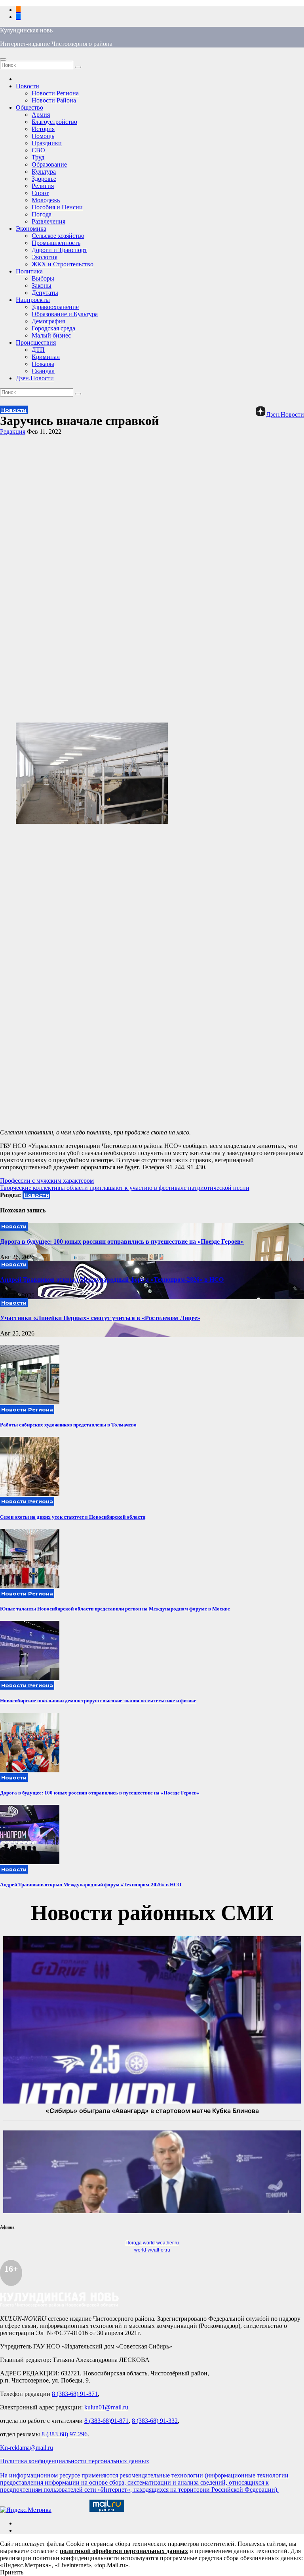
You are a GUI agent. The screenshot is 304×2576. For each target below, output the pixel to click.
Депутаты (45, 293)
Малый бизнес (51, 335)
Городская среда (53, 328)
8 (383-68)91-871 (106, 2421)
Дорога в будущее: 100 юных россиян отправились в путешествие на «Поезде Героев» (122, 1242)
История (43, 129)
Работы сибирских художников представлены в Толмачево (68, 1425)
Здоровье (44, 179)
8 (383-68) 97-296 (65, 2434)
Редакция (13, 432)
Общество (29, 107)
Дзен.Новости (35, 378)
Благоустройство (54, 122)
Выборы (43, 278)
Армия (41, 115)
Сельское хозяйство (58, 236)
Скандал (43, 371)
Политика (29, 271)
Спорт (40, 193)
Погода (42, 214)
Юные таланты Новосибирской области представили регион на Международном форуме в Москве (115, 1609)
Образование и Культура (65, 314)
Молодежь (46, 200)
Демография (48, 321)
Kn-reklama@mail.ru (27, 2448)
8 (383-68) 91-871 (75, 2394)
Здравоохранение (55, 307)
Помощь (43, 136)
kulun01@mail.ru (106, 2407)
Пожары (43, 364)
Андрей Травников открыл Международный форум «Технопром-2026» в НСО (112, 1279)
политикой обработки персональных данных (124, 2551)
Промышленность (56, 243)
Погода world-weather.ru (152, 2243)
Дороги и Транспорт (59, 250)
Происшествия (36, 342)
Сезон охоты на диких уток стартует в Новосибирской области (73, 1517)
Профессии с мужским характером (47, 1181)
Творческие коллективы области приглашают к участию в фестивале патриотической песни (125, 1188)
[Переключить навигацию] (3, 59)
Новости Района (54, 100)
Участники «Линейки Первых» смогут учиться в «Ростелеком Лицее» (100, 1318)
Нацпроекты (33, 300)
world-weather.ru (152, 2250)
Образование (49, 164)
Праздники (47, 143)
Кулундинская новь (26, 30)
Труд (38, 157)
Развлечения (48, 221)
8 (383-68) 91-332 (155, 2421)
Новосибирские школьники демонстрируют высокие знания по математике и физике (98, 1701)
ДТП (38, 350)
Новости (28, 86)
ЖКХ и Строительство (63, 264)
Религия (43, 186)
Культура (44, 172)
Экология (45, 257)
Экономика (31, 229)
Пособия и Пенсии (57, 207)
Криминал (46, 357)
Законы (42, 285)
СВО (38, 150)
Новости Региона (55, 93)
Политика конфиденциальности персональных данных (75, 2461)
